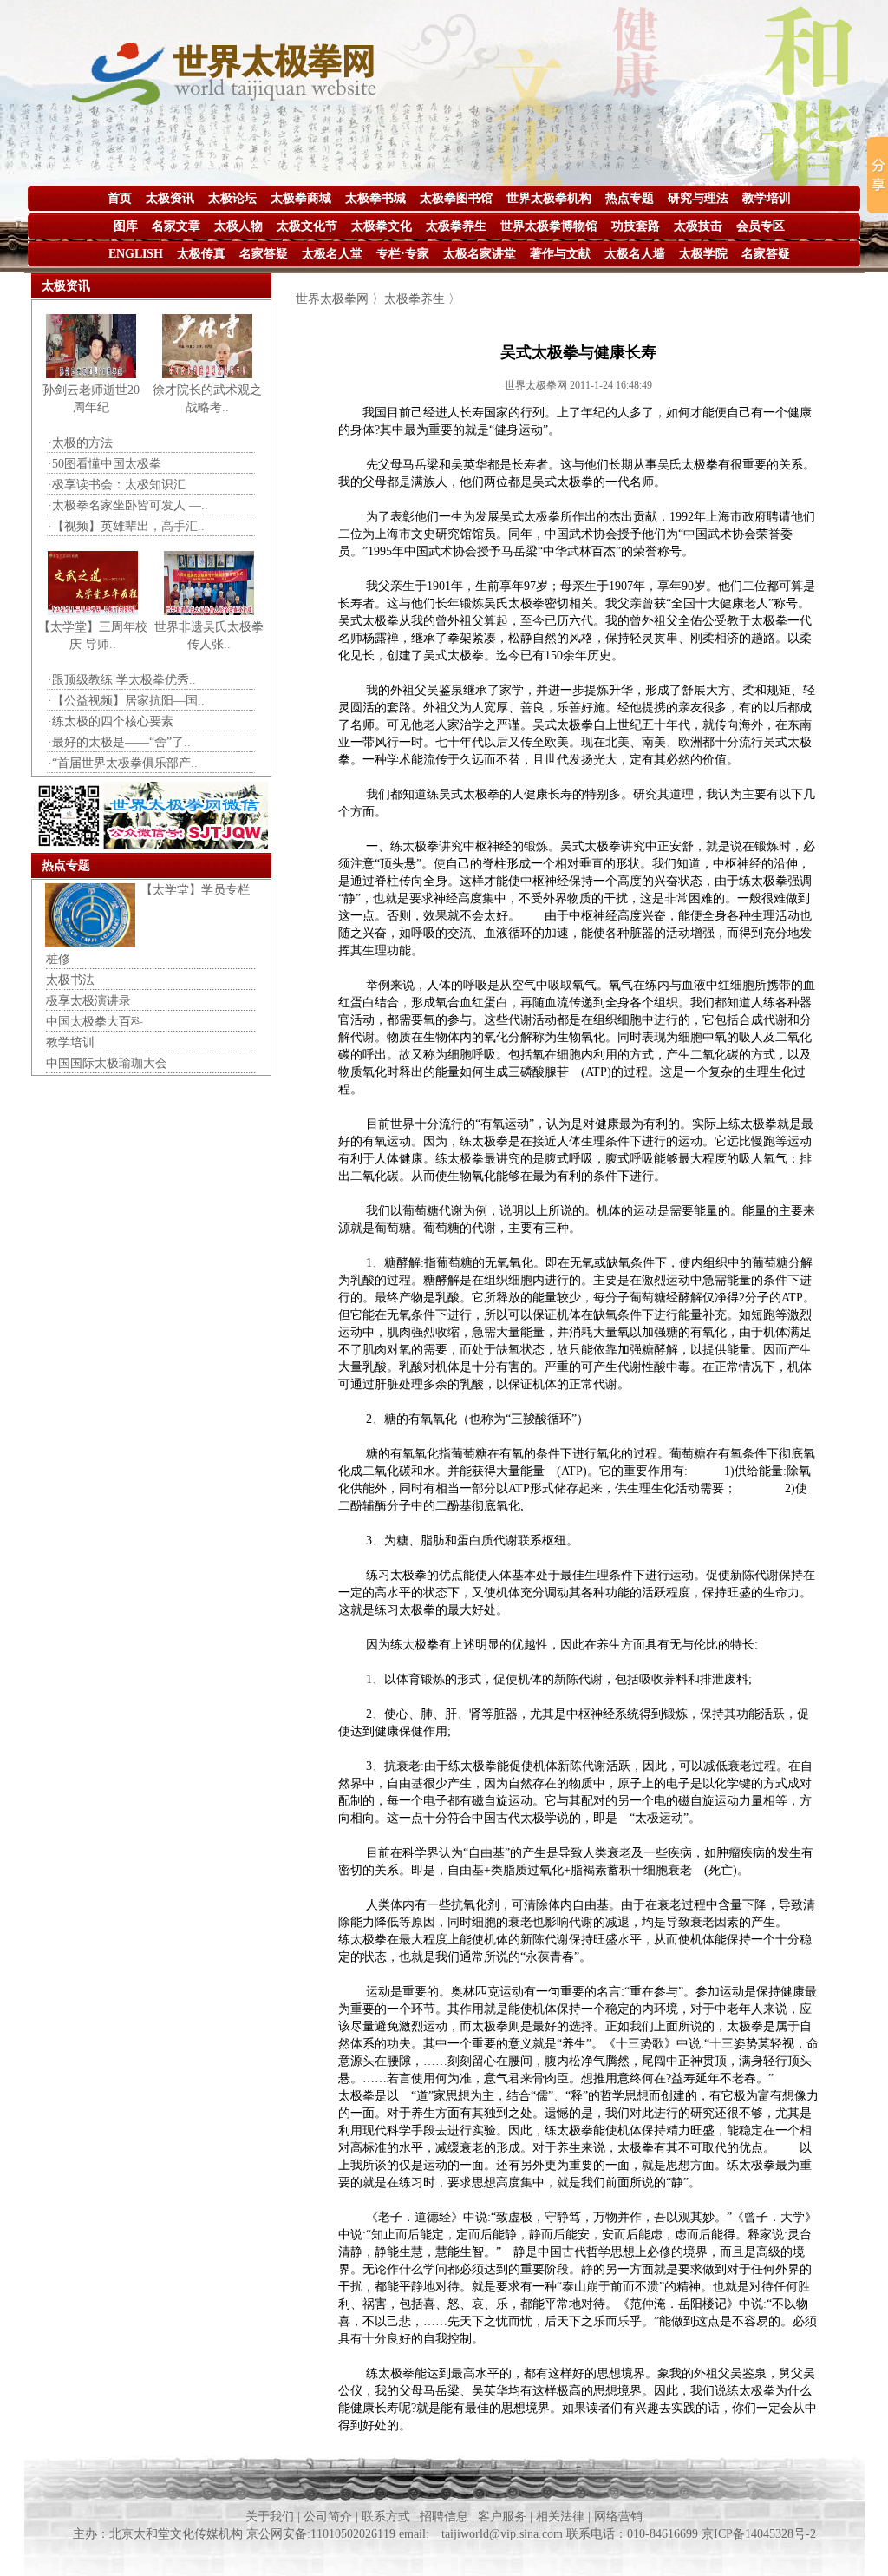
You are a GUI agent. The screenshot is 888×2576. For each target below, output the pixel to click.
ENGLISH (136, 254)
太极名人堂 (332, 254)
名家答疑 (264, 254)
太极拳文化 (382, 226)
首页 (120, 198)
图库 (126, 226)
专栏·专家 (403, 254)
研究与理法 (698, 198)
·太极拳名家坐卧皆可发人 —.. (128, 505)
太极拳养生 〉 (422, 299)
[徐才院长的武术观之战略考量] (207, 374)
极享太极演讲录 (88, 1001)
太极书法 (70, 980)
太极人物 (238, 226)
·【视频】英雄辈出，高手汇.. (126, 526)
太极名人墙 (635, 254)
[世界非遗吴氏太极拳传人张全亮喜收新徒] (209, 611)
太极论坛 (232, 198)
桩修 (58, 959)
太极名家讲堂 (480, 254)
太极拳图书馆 (456, 198)
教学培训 (767, 198)
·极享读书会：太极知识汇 (117, 485)
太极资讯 (170, 198)
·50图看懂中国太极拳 (104, 464)
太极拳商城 (301, 198)
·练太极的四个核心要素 (111, 721)
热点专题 (630, 198)
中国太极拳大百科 (95, 1022)
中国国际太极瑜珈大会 (107, 1063)
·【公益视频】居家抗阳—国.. (126, 701)
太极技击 (698, 226)
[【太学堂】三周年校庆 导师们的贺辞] (93, 611)
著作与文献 (560, 254)
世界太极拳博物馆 (549, 226)
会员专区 (761, 226)
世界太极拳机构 (549, 198)
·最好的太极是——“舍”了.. (119, 742)
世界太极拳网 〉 (340, 299)
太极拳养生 (456, 226)
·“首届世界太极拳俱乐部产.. (123, 763)
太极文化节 (307, 226)
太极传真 (201, 254)
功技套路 (636, 226)
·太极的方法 (80, 443)
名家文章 (176, 226)
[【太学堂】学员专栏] (90, 944)
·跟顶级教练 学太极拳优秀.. (122, 680)
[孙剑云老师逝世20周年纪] (91, 374)
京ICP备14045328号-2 (759, 2534)
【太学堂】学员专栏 (195, 890)
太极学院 (703, 254)
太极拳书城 (375, 198)
